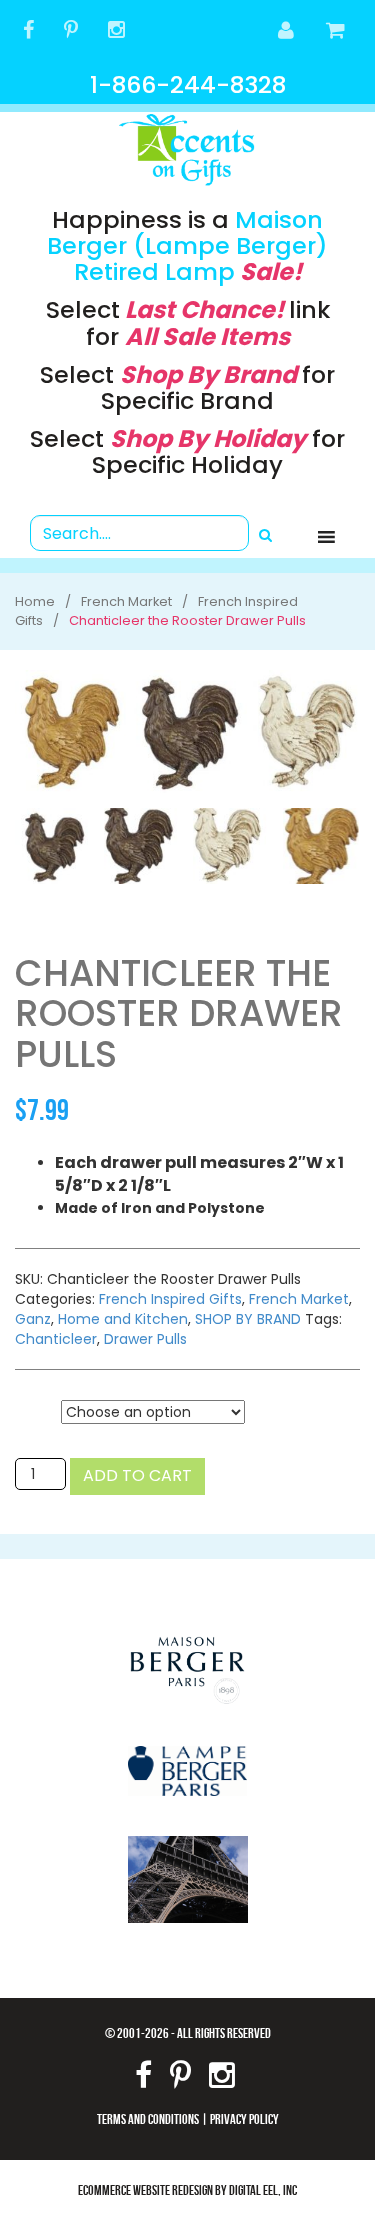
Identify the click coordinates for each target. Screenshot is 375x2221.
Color (37, 1412)
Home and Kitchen (123, 1319)
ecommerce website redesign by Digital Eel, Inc (187, 2189)
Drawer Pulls (145, 1339)
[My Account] (287, 32)
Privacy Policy (244, 2118)
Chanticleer (56, 1339)
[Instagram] (116, 32)
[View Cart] (336, 32)
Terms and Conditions (148, 2118)
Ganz (33, 1319)
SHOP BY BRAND (248, 1319)
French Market (299, 1299)
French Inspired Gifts (170, 1299)
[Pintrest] (71, 32)
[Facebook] (28, 32)
